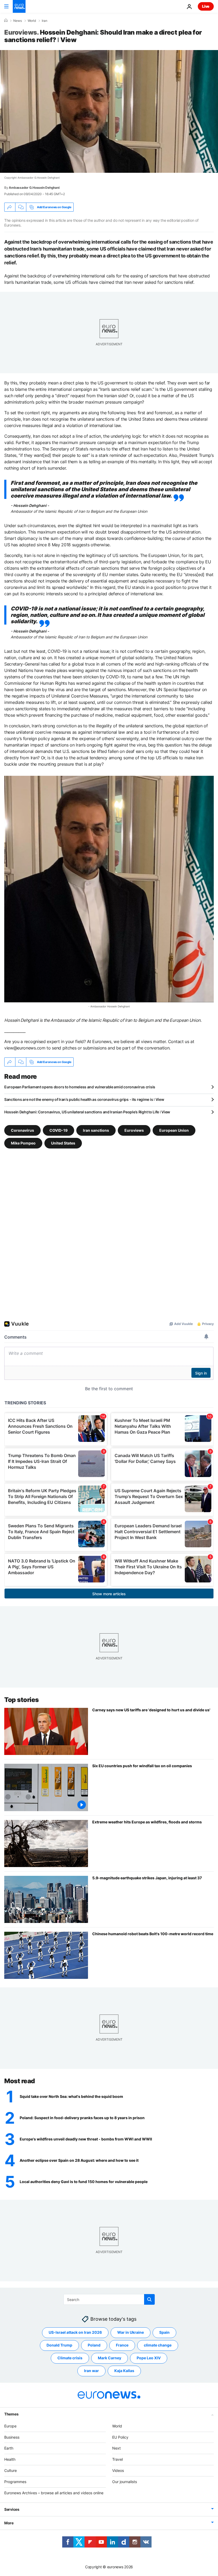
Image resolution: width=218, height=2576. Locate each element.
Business (12, 2437)
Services (12, 2510)
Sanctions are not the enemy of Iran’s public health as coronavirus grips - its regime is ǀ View (84, 1099)
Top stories (22, 1700)
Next (116, 2448)
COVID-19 (58, 1130)
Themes (11, 2414)
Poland (94, 2345)
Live (206, 6)
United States (63, 1143)
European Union (174, 1130)
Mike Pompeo (23, 1143)
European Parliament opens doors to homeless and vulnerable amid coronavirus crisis (80, 1087)
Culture (11, 2470)
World (32, 21)
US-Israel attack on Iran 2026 (75, 2333)
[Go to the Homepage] (19, 6)
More (9, 2523)
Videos (118, 2470)
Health (10, 2460)
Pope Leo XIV (149, 2358)
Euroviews (134, 1130)
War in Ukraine (131, 2333)
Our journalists (125, 2482)
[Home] (6, 20)
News (18, 21)
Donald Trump (59, 2345)
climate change (158, 2345)
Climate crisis (70, 2358)
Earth (9, 2448)
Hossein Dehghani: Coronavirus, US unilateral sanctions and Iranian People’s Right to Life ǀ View (87, 1112)
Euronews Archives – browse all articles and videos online (54, 2493)
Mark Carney (110, 2358)
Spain (164, 2333)
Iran (45, 21)
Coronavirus (22, 1130)
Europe (10, 2426)
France (122, 2345)
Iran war (91, 2371)
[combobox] (109, 2299)
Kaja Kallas (124, 2371)
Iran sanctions (96, 1130)
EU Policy (120, 2437)
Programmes (15, 2482)
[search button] (149, 2299)
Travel (118, 2460)
